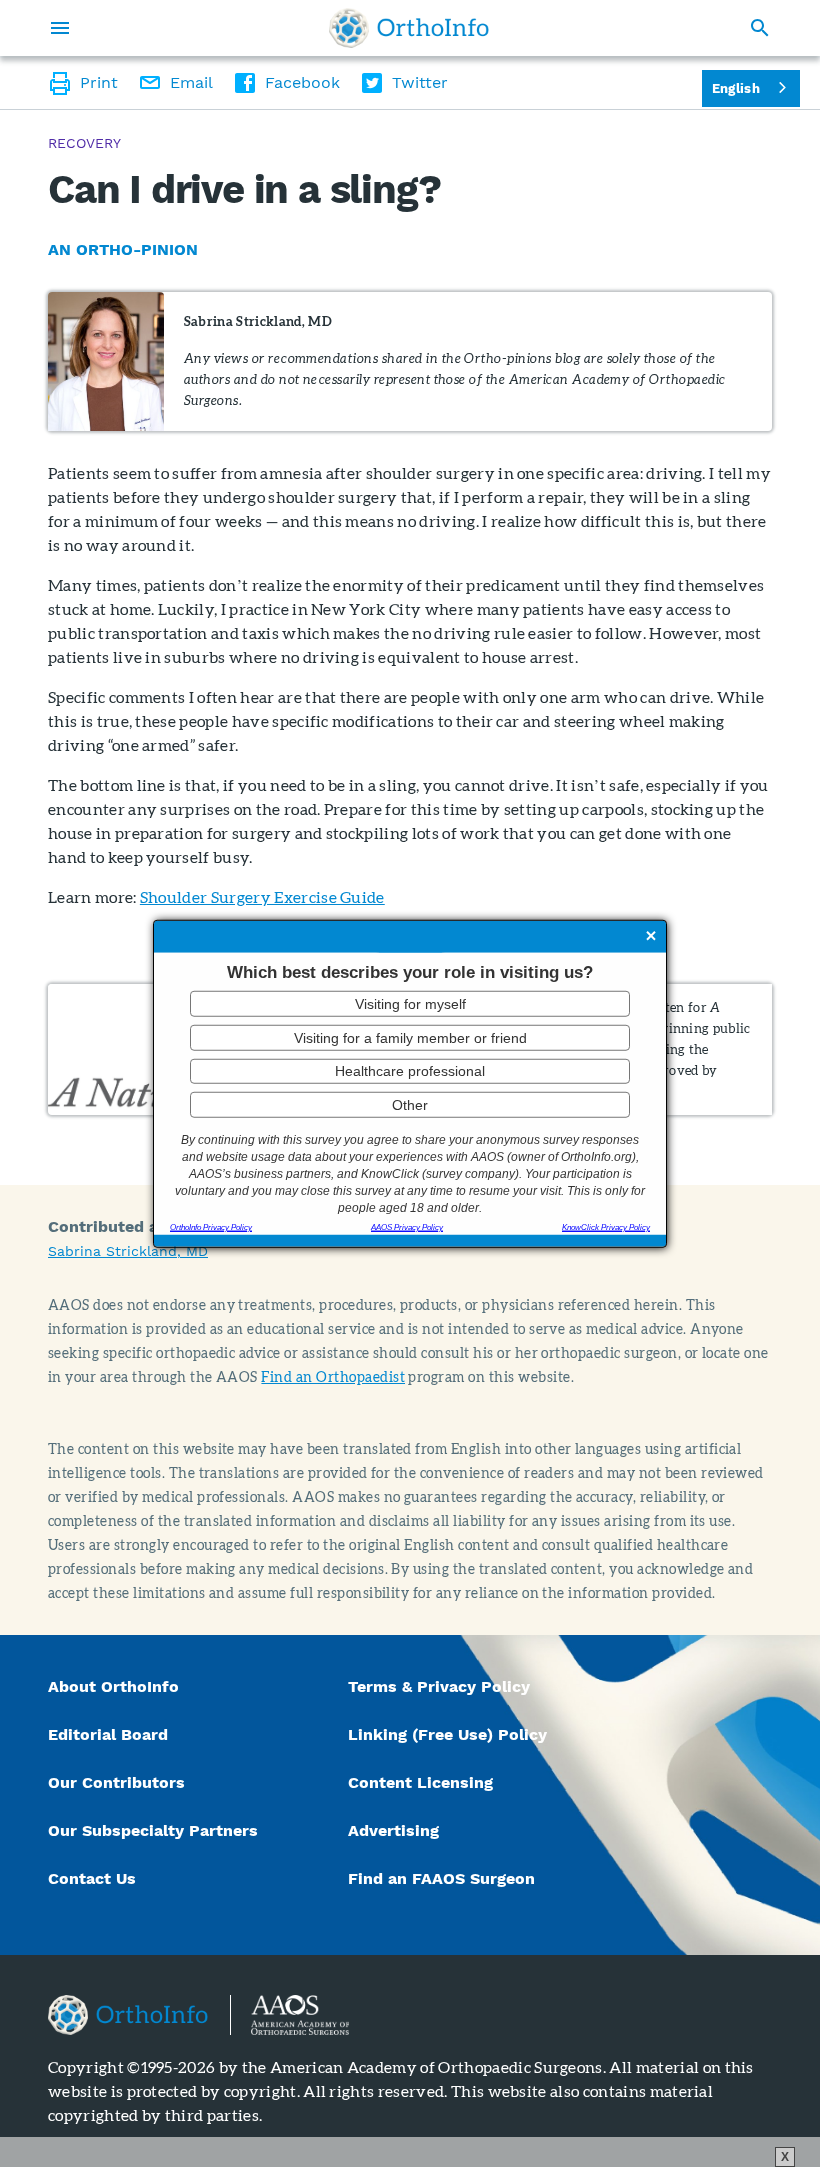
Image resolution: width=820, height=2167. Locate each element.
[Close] (651, 937)
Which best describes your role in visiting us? (410, 971)
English (736, 88)
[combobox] (751, 88)
